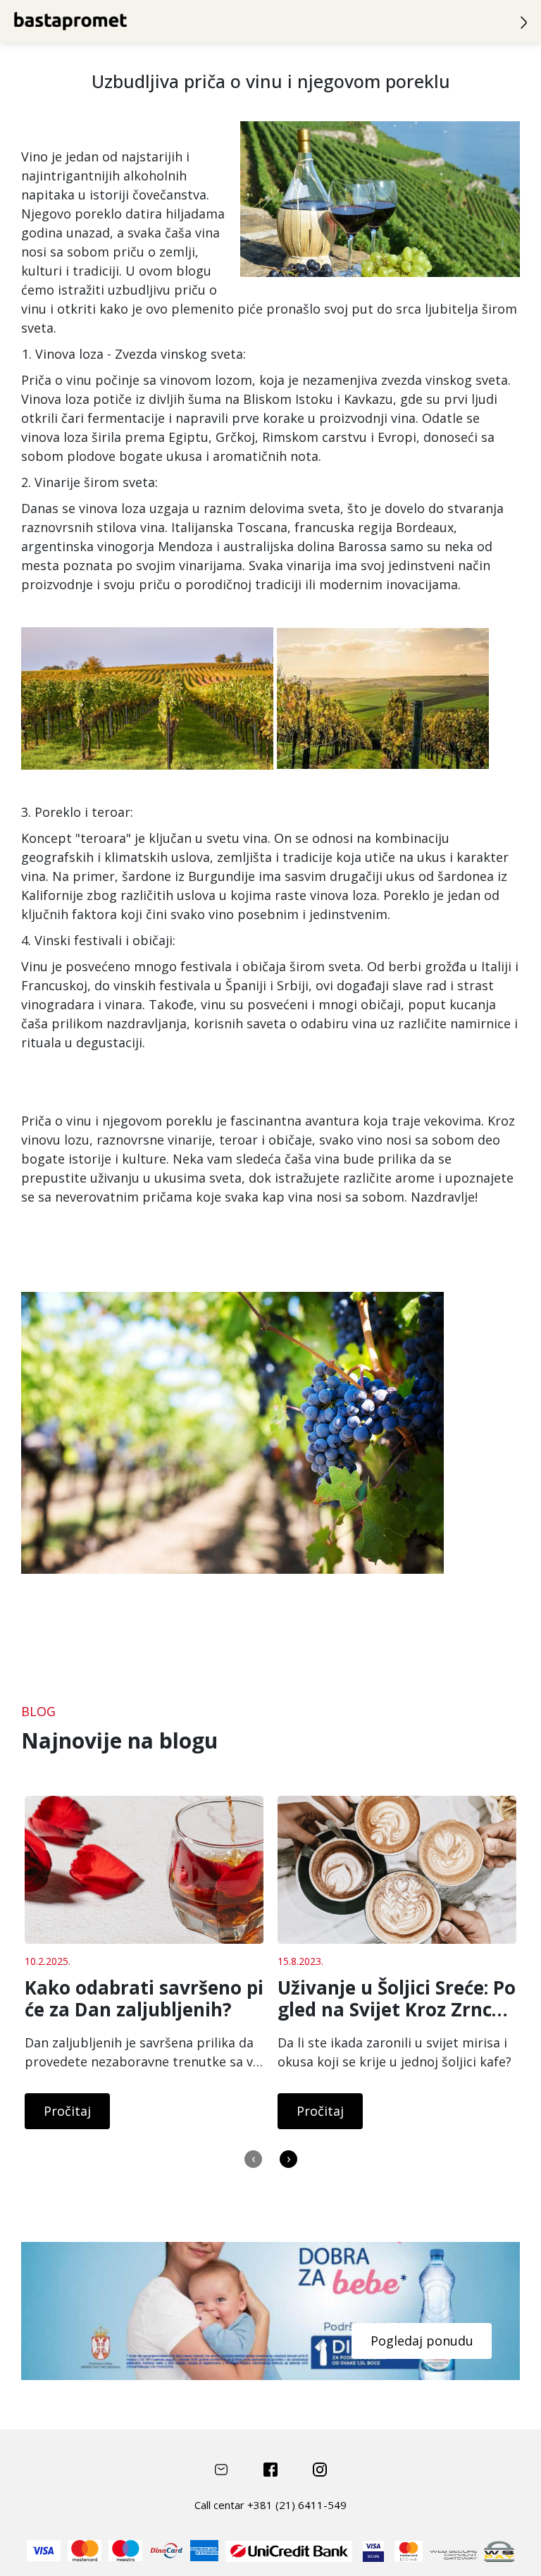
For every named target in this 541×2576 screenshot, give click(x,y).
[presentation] (253, 2159)
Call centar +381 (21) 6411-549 (270, 2505)
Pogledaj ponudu (422, 2341)
